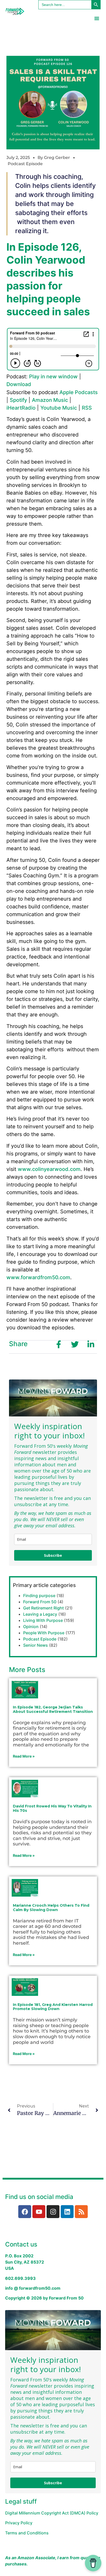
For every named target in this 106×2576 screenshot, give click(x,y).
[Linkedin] (67, 2212)
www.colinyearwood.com (49, 1169)
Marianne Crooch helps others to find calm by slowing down (51, 1908)
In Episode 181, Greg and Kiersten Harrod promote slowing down (53, 2007)
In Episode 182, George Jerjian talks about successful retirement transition (53, 1709)
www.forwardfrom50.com (38, 1277)
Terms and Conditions (27, 2533)
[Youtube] (39, 2212)
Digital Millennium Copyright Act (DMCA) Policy (52, 2513)
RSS (87, 408)
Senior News (36, 1645)
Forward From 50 (40, 1602)
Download (19, 384)
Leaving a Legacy (40, 1614)
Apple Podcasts (79, 392)
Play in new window (53, 377)
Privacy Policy (19, 2523)
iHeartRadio (21, 408)
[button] (97, 18)
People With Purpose (44, 1633)
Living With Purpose (43, 1620)
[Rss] (81, 2212)
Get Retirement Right (43, 1608)
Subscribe (53, 1555)
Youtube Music (59, 408)
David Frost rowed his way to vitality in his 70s (52, 1808)
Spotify (18, 400)
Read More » (24, 1756)
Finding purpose (39, 1596)
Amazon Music (50, 400)
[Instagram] (53, 2212)
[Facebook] (25, 2212)
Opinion (31, 1627)
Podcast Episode (25, 164)
